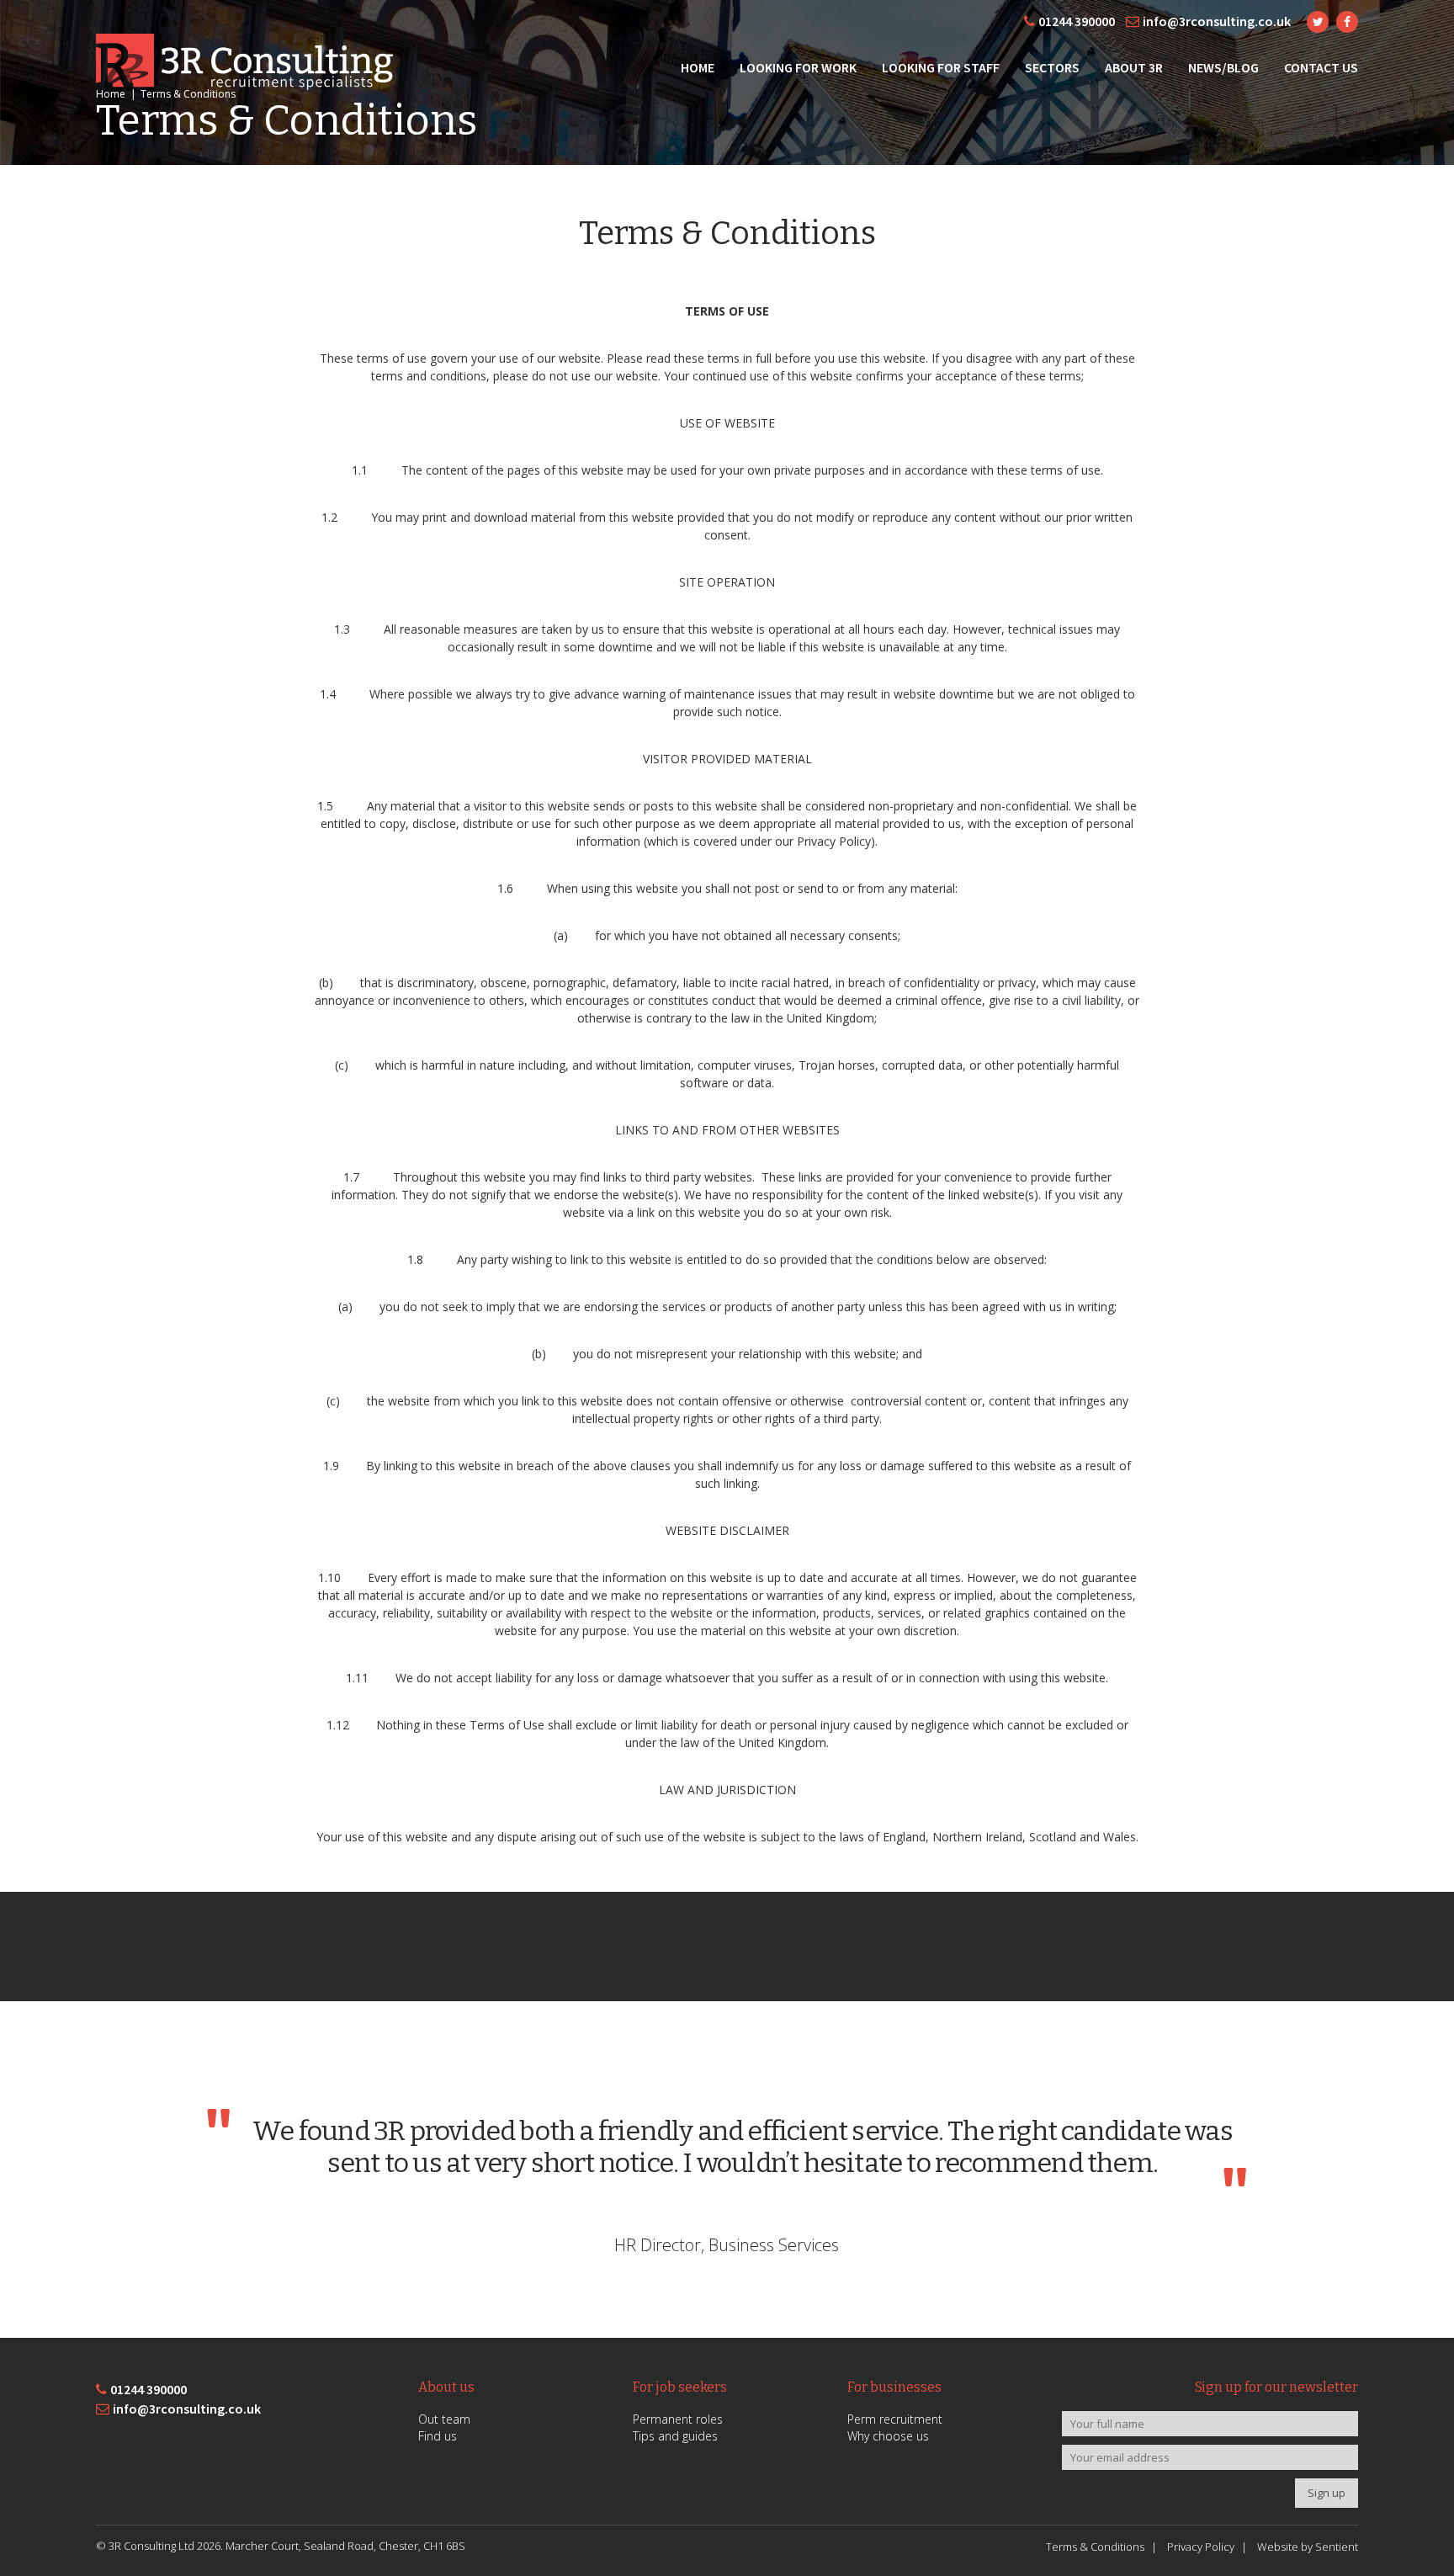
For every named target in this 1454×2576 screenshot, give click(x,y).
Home (698, 67)
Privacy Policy (1201, 2547)
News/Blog (1223, 67)
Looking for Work (798, 67)
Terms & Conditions (1095, 2547)
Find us (438, 2436)
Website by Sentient (1308, 2547)
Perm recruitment (895, 2419)
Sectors (1052, 67)
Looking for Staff (941, 67)
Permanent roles (678, 2419)
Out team (444, 2419)
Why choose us (888, 2436)
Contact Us (1321, 67)
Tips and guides (675, 2436)
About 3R (1134, 67)
